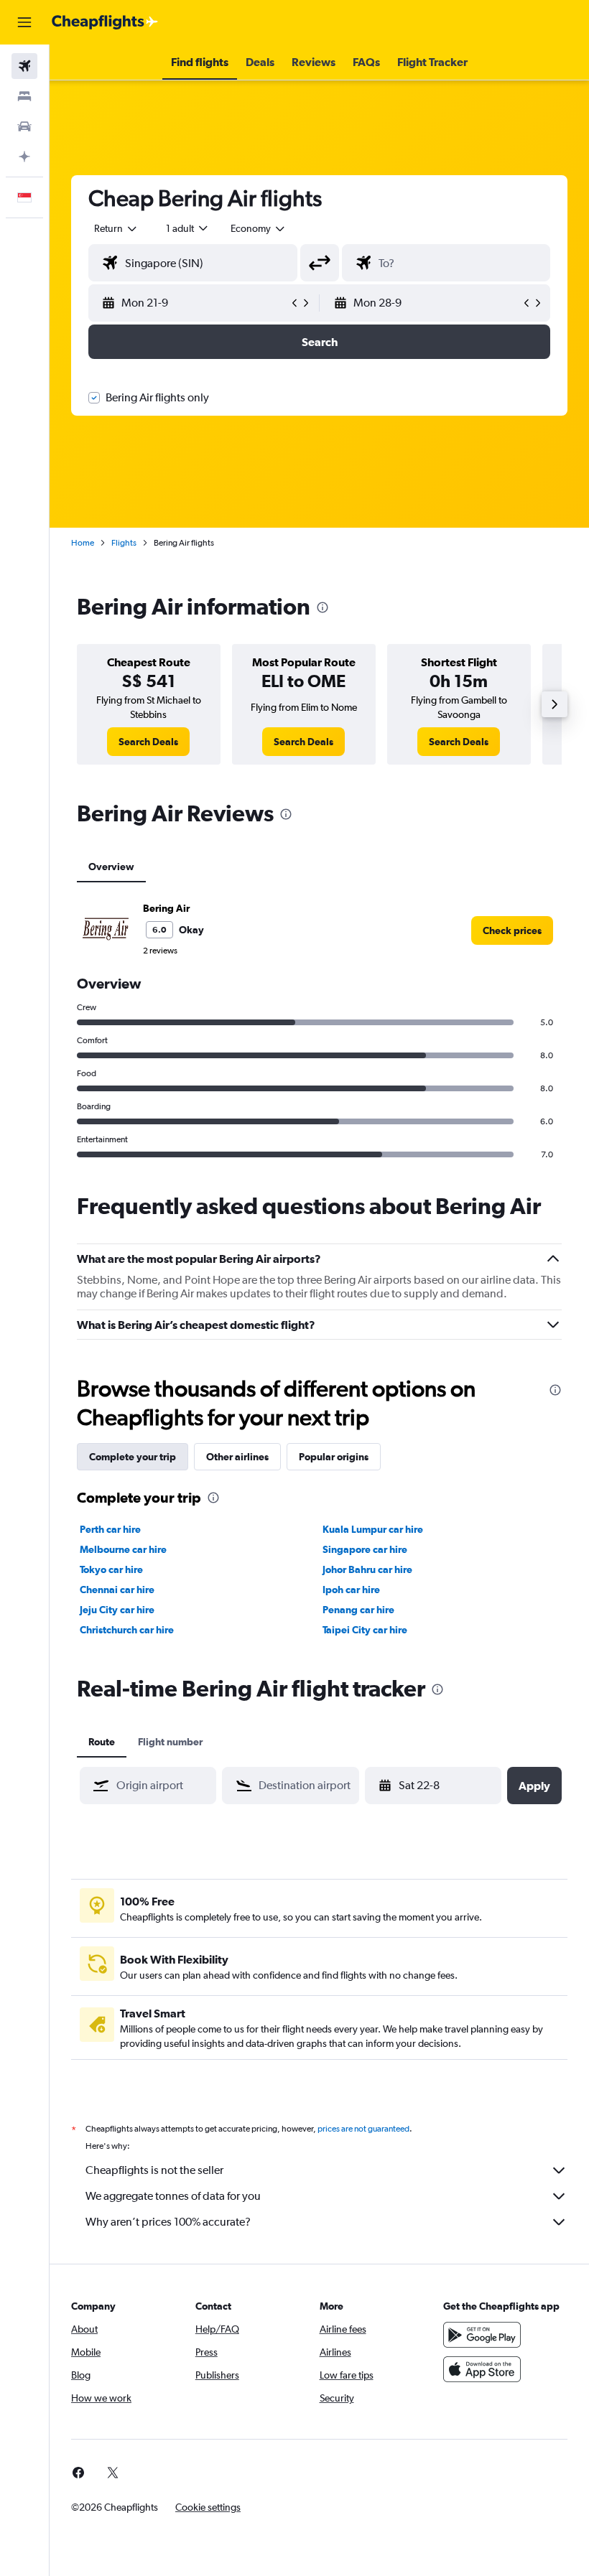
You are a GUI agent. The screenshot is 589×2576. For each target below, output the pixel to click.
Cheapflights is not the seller (154, 2170)
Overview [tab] (111, 867)
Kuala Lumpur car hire (373, 1529)
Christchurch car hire (127, 1630)
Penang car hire (358, 1610)
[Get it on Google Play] (482, 2335)
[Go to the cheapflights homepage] (105, 22)
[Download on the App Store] (482, 2369)
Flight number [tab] (170, 1742)
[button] (24, 22)
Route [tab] (102, 1742)
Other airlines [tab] (237, 1457)
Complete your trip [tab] (133, 1457)
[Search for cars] (24, 126)
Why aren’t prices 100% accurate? (168, 2222)
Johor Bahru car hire (367, 1569)
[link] (148, 742)
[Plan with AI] (24, 157)
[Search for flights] (24, 66)
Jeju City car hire (117, 1610)
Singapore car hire (365, 1549)
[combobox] (259, 228)
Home (83, 543)
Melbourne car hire (123, 1549)
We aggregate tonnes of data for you (173, 2196)
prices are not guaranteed (363, 2129)
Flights (124, 543)
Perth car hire (110, 1529)
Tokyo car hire (111, 1569)
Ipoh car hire (351, 1590)
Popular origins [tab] (334, 1457)
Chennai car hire (117, 1590)
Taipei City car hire (365, 1630)
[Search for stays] (24, 96)
